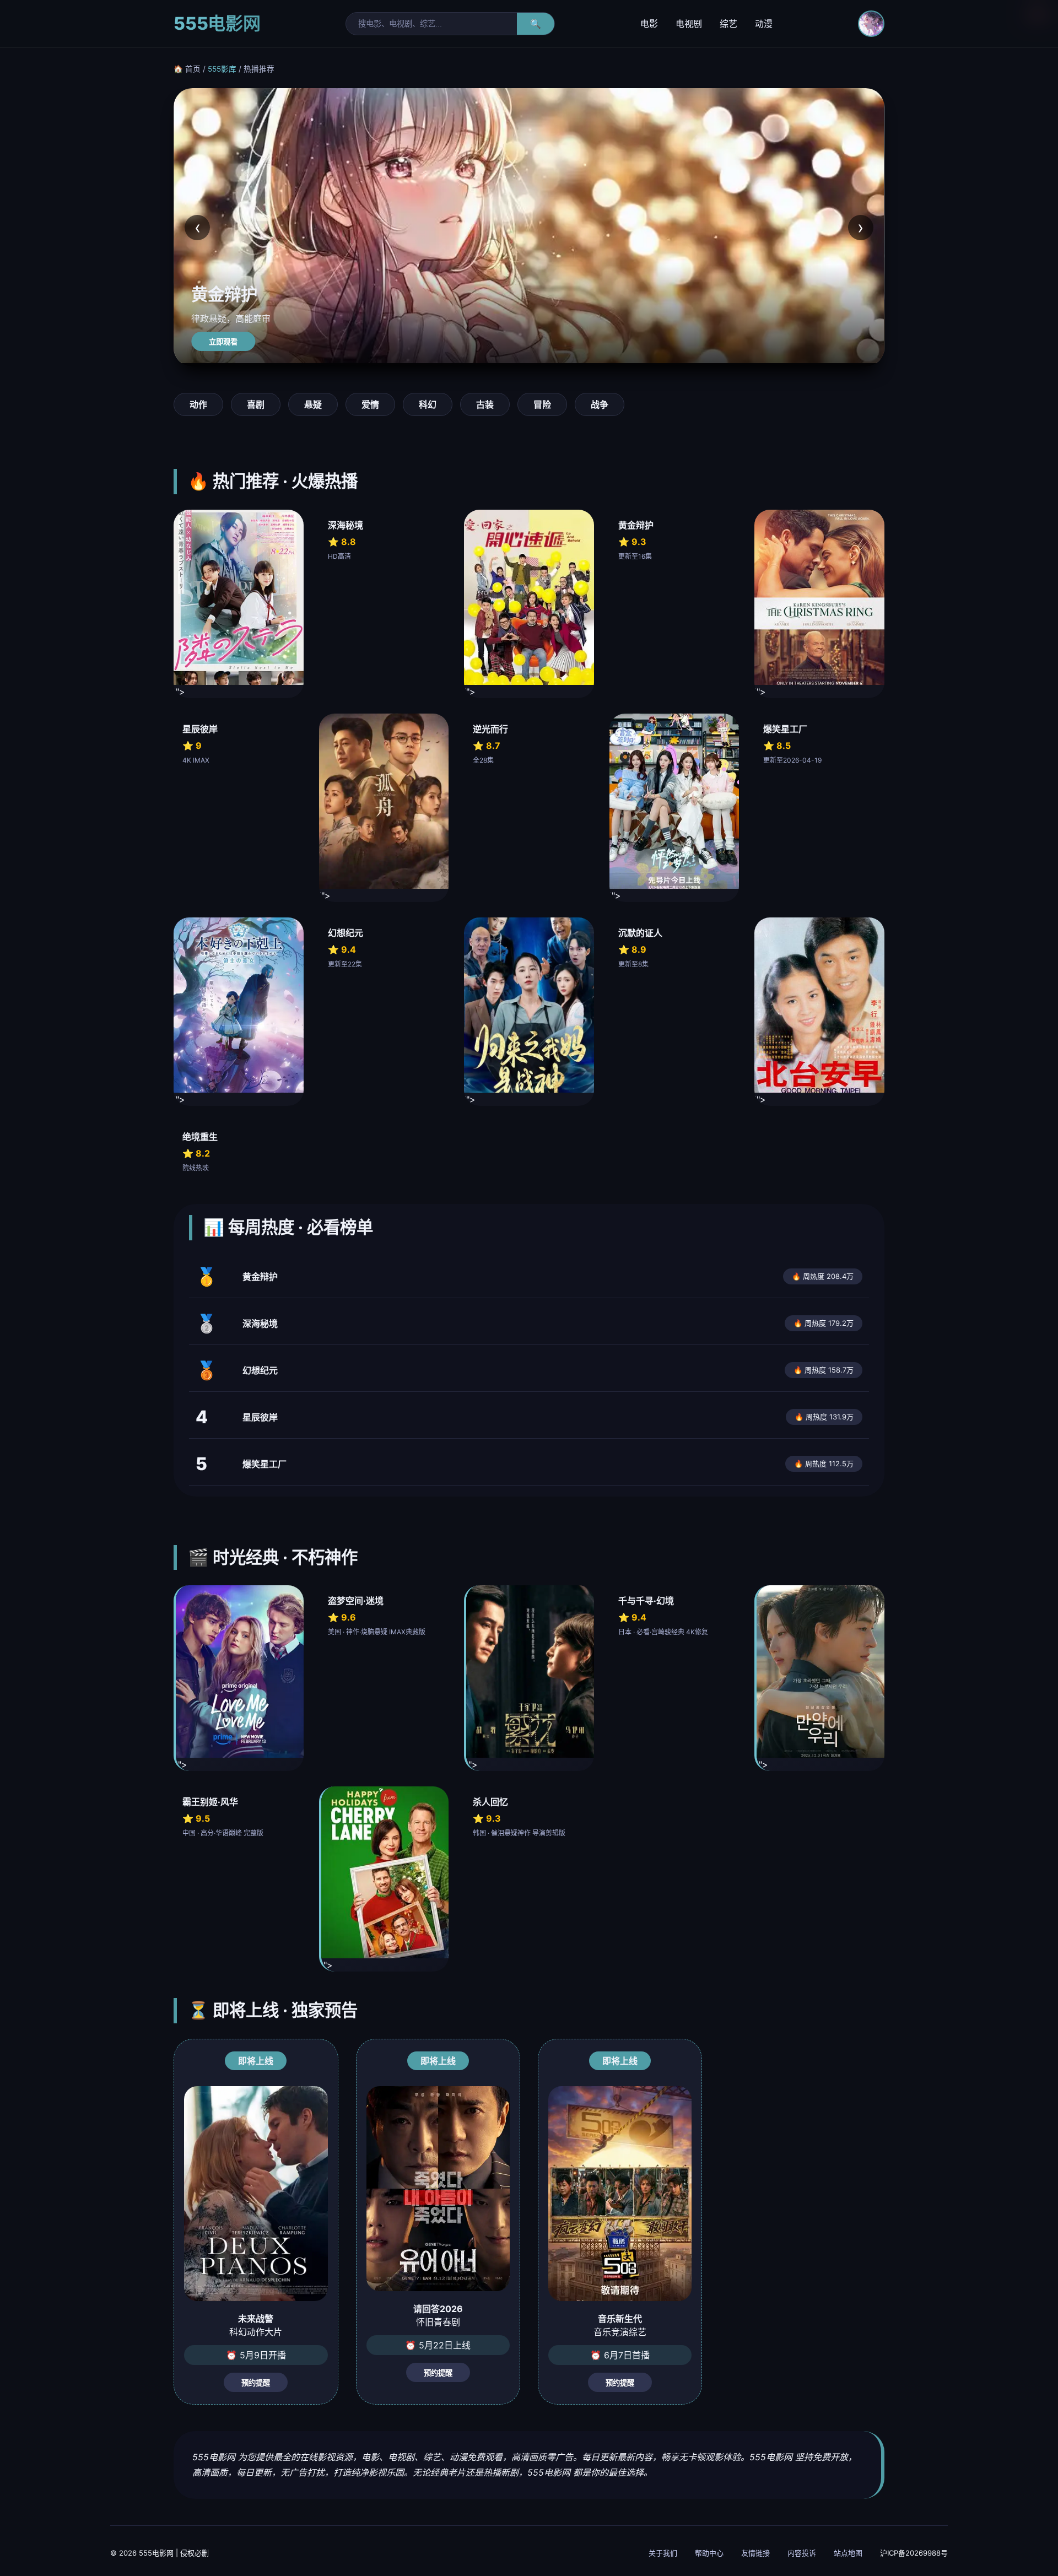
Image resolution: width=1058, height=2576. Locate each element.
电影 (649, 24)
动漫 (764, 24)
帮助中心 (709, 2553)
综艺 (728, 24)
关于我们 (663, 2553)
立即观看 (223, 342)
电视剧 (689, 24)
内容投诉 (802, 2553)
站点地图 (848, 2553)
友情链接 (755, 2553)
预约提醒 (256, 2383)
